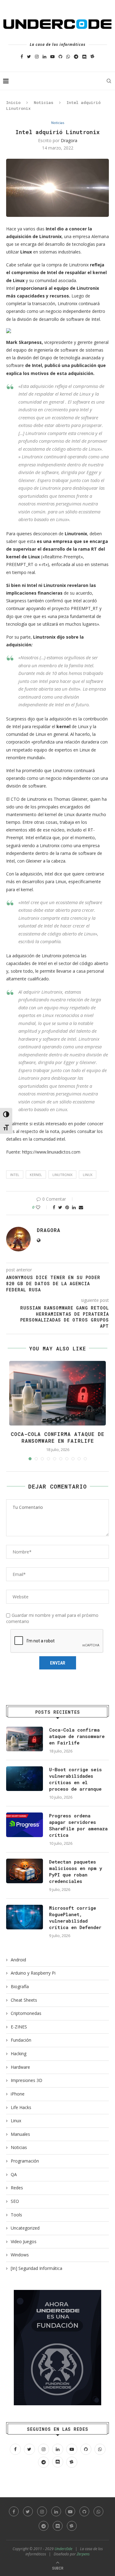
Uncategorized (25, 2228)
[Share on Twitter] (60, 1207)
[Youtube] (52, 56)
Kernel (36, 1175)
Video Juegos (24, 2241)
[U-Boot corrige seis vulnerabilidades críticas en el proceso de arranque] (25, 1779)
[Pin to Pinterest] (67, 1207)
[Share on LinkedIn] (74, 1207)
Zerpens (83, 2554)
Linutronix (62, 1175)
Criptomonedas (26, 2013)
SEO (15, 2201)
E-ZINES (19, 2027)
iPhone (18, 2094)
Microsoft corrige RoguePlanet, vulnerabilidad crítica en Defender (75, 1918)
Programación (25, 2161)
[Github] (60, 56)
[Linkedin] (44, 56)
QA (14, 2174)
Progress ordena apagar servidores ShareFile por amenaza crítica (78, 1825)
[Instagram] (37, 56)
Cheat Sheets (24, 2000)
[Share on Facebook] (54, 1207)
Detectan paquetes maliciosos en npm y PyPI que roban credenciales (76, 1871)
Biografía (20, 1986)
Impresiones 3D (27, 2080)
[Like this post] (42, 1207)
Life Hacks (21, 2107)
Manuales (20, 2134)
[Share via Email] (81, 1207)
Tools (16, 2215)
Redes (17, 2188)
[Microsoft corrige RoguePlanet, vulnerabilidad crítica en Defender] (25, 1917)
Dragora (69, 140)
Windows (20, 2255)
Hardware (20, 2067)
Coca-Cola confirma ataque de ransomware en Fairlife (57, 1437)
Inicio (13, 102)
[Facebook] (22, 56)
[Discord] (84, 56)
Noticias (44, 102)
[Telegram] (76, 56)
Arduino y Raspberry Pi (33, 1973)
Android (18, 1960)
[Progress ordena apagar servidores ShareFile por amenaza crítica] (25, 1825)
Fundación (21, 2040)
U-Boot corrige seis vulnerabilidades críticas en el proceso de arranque (75, 1779)
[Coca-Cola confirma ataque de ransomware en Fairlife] (25, 1739)
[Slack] (92, 56)
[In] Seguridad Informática (36, 2268)
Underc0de (63, 2549)
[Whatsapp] (68, 56)
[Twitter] (29, 56)
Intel (15, 1175)
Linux (88, 1175)
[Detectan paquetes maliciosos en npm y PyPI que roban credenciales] (25, 1871)
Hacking (19, 2054)
